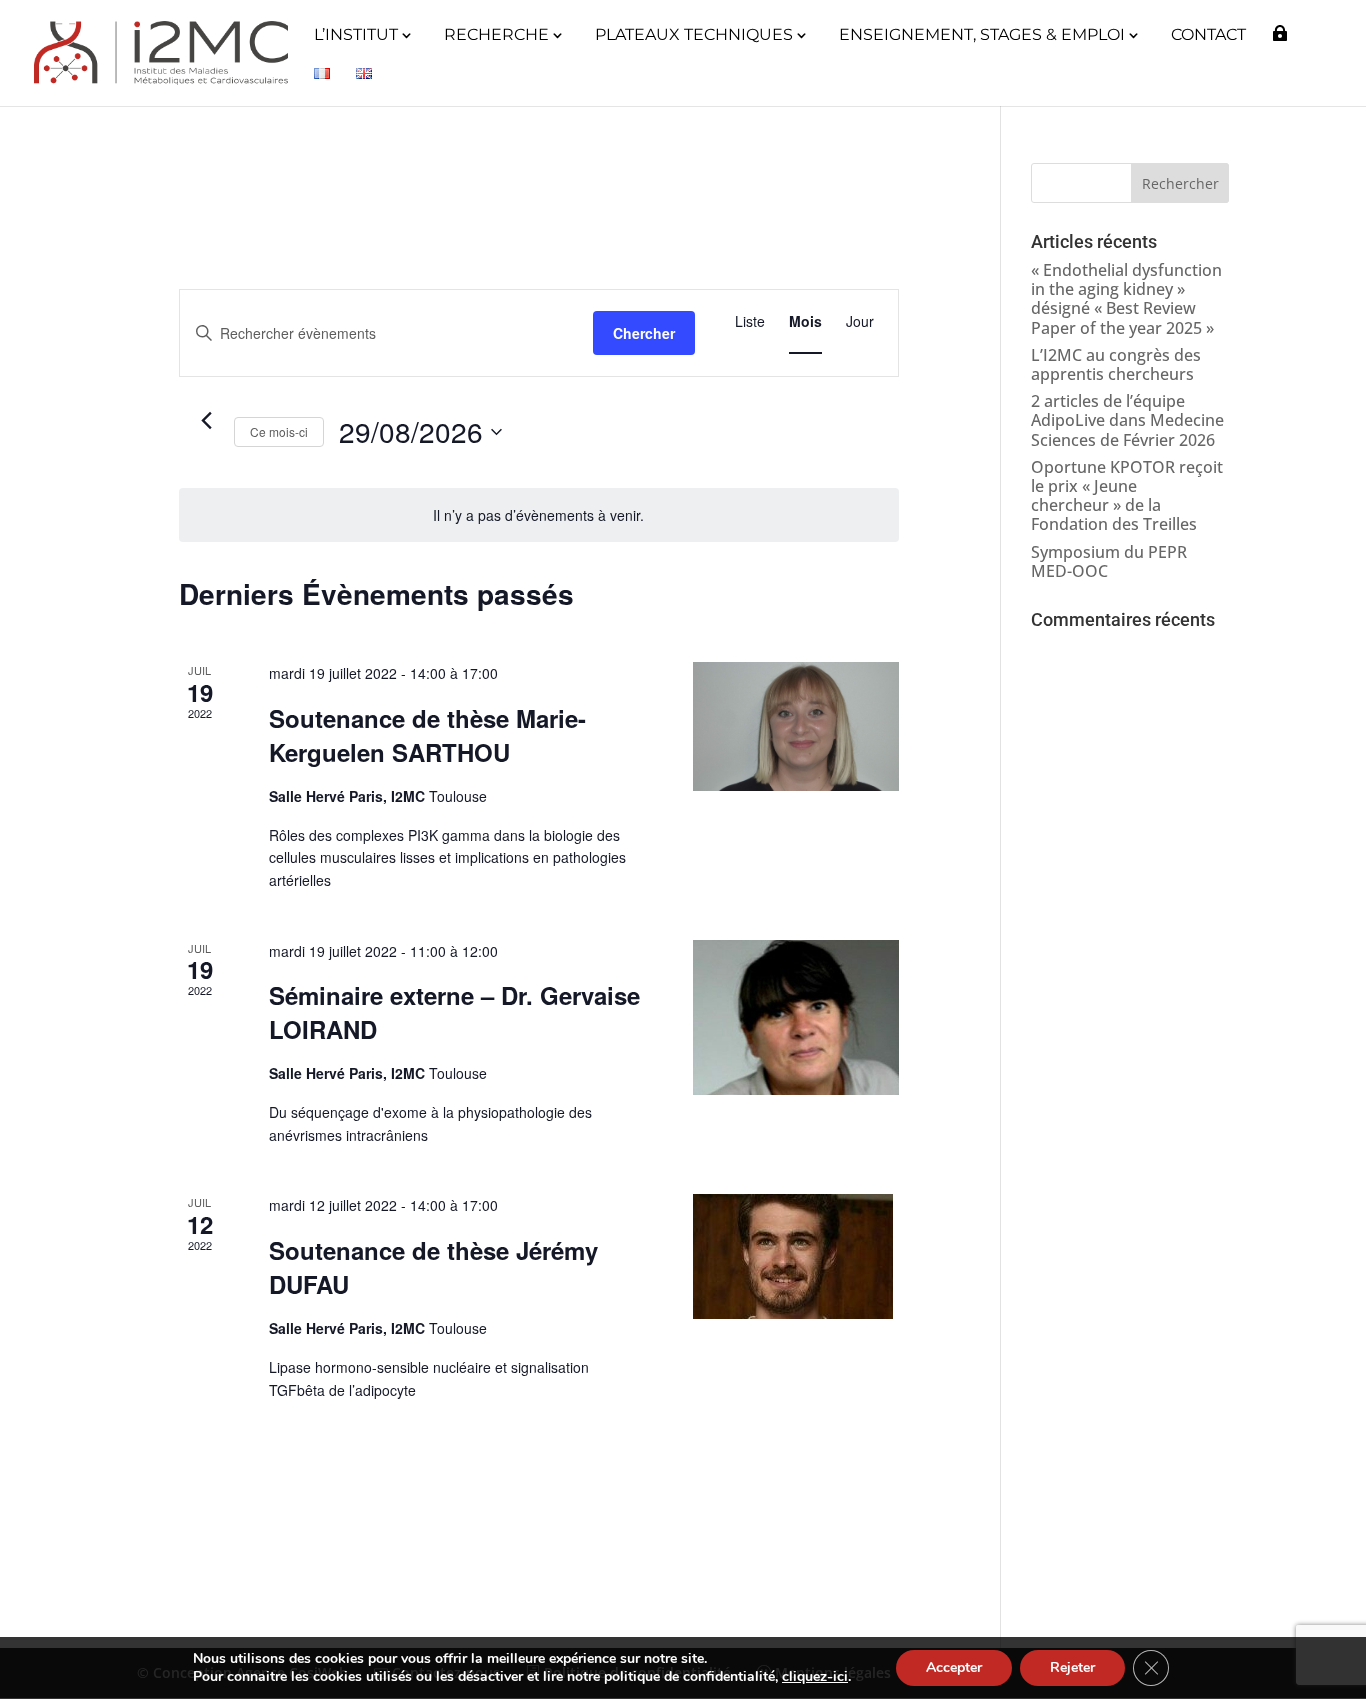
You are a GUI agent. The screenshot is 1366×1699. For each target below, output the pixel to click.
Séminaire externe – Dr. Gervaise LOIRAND (454, 1012)
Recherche (496, 36)
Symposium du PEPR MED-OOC (1109, 561)
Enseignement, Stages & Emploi (982, 36)
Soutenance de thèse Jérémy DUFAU (433, 1267)
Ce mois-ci (279, 431)
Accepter (954, 1667)
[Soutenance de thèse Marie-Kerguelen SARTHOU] (796, 726)
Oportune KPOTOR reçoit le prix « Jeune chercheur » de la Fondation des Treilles (1127, 496)
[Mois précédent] (207, 421)
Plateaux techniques (694, 36)
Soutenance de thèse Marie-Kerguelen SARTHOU (427, 735)
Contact (1208, 36)
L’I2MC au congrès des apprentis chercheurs (1116, 364)
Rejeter (1072, 1667)
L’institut (356, 36)
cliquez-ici (815, 1677)
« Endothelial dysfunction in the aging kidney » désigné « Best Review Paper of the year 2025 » (1126, 299)
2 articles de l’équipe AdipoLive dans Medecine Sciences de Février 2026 (1127, 420)
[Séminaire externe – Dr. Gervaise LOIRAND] (796, 1017)
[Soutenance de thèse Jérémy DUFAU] (796, 1256)
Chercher (644, 333)
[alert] (539, 515)
